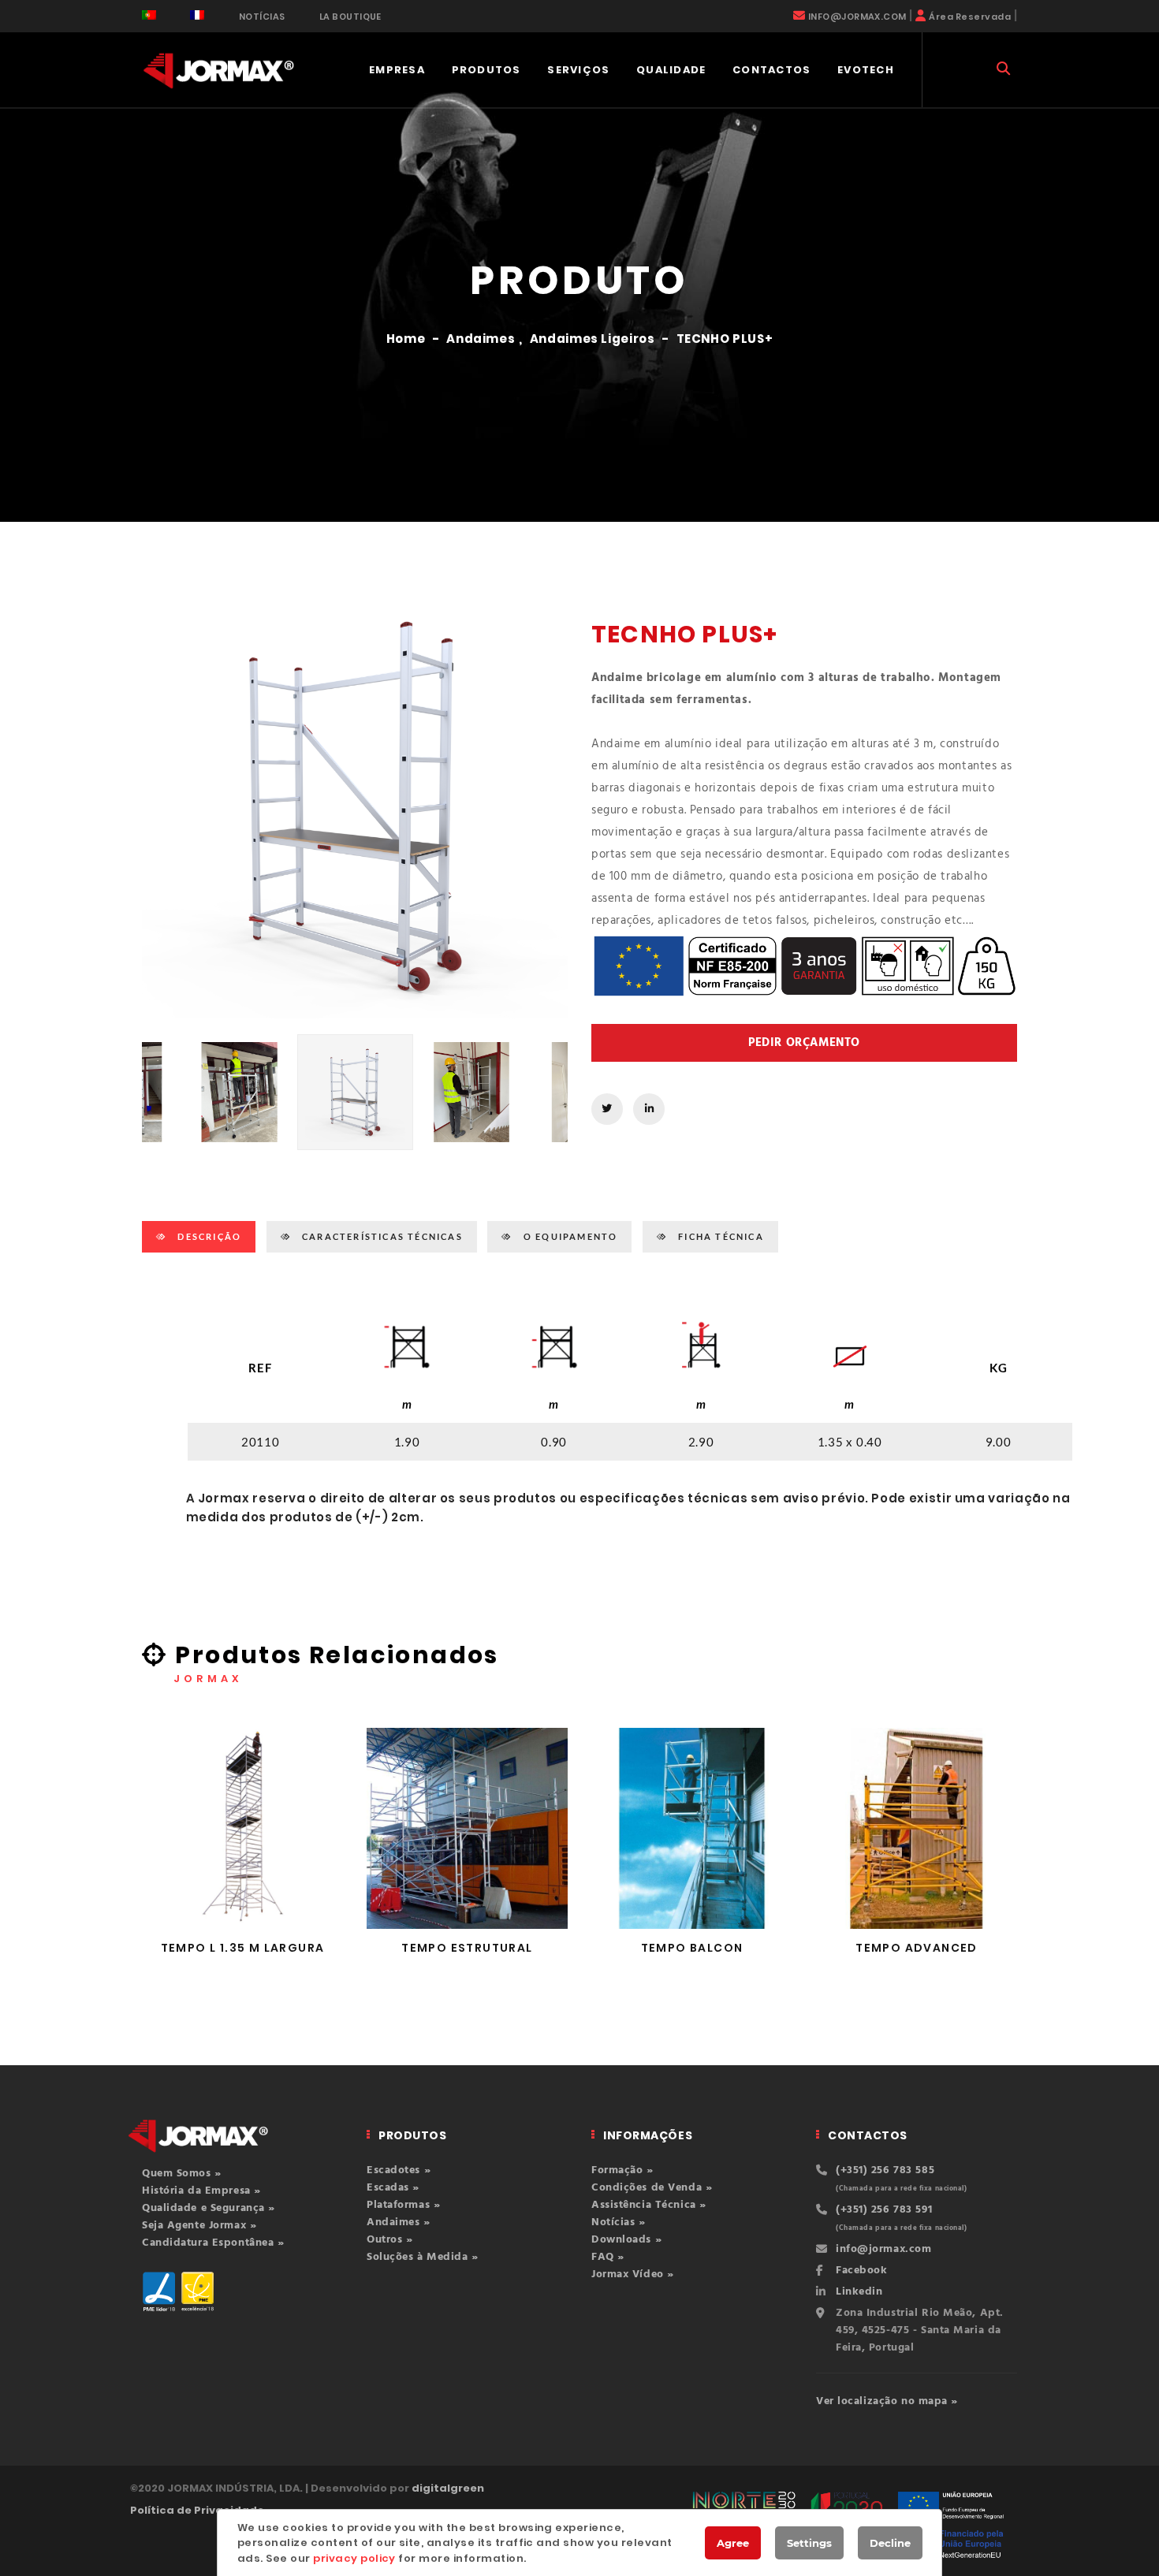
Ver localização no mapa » (887, 2401)
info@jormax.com (883, 2249)
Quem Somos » (182, 2174)
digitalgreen (448, 2488)
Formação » (622, 2170)
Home (406, 339)
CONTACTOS (772, 70)
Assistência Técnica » (649, 2205)
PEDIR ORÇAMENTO (804, 1043)
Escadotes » (399, 2170)
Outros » (389, 2240)
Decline (890, 2543)
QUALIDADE (671, 70)
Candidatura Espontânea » (213, 2243)
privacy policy (354, 2558)
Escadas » (393, 2188)
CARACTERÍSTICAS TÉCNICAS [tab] (381, 1236)
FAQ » (608, 2257)
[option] (355, 806)
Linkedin (859, 2292)
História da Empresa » (201, 2191)
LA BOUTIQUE (350, 17)
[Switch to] (149, 15)
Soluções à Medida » (423, 2257)
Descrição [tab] (208, 1236)
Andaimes (481, 339)
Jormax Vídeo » (633, 2274)
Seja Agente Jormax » (199, 2226)
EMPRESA (397, 70)
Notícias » (619, 2222)
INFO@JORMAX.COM (857, 17)
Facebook (861, 2271)
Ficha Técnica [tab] (719, 1236)
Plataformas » (403, 2205)
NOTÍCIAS (262, 17)
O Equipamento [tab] (569, 1236)
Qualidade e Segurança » (209, 2208)
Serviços (578, 70)
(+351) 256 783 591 (884, 2210)
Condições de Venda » (652, 2188)
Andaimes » (399, 2222)
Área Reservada (970, 17)
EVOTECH (866, 70)
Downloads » (626, 2240)
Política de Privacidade (197, 2510)
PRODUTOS (486, 70)
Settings (809, 2543)
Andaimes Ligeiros (593, 339)
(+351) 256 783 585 (885, 2170)
